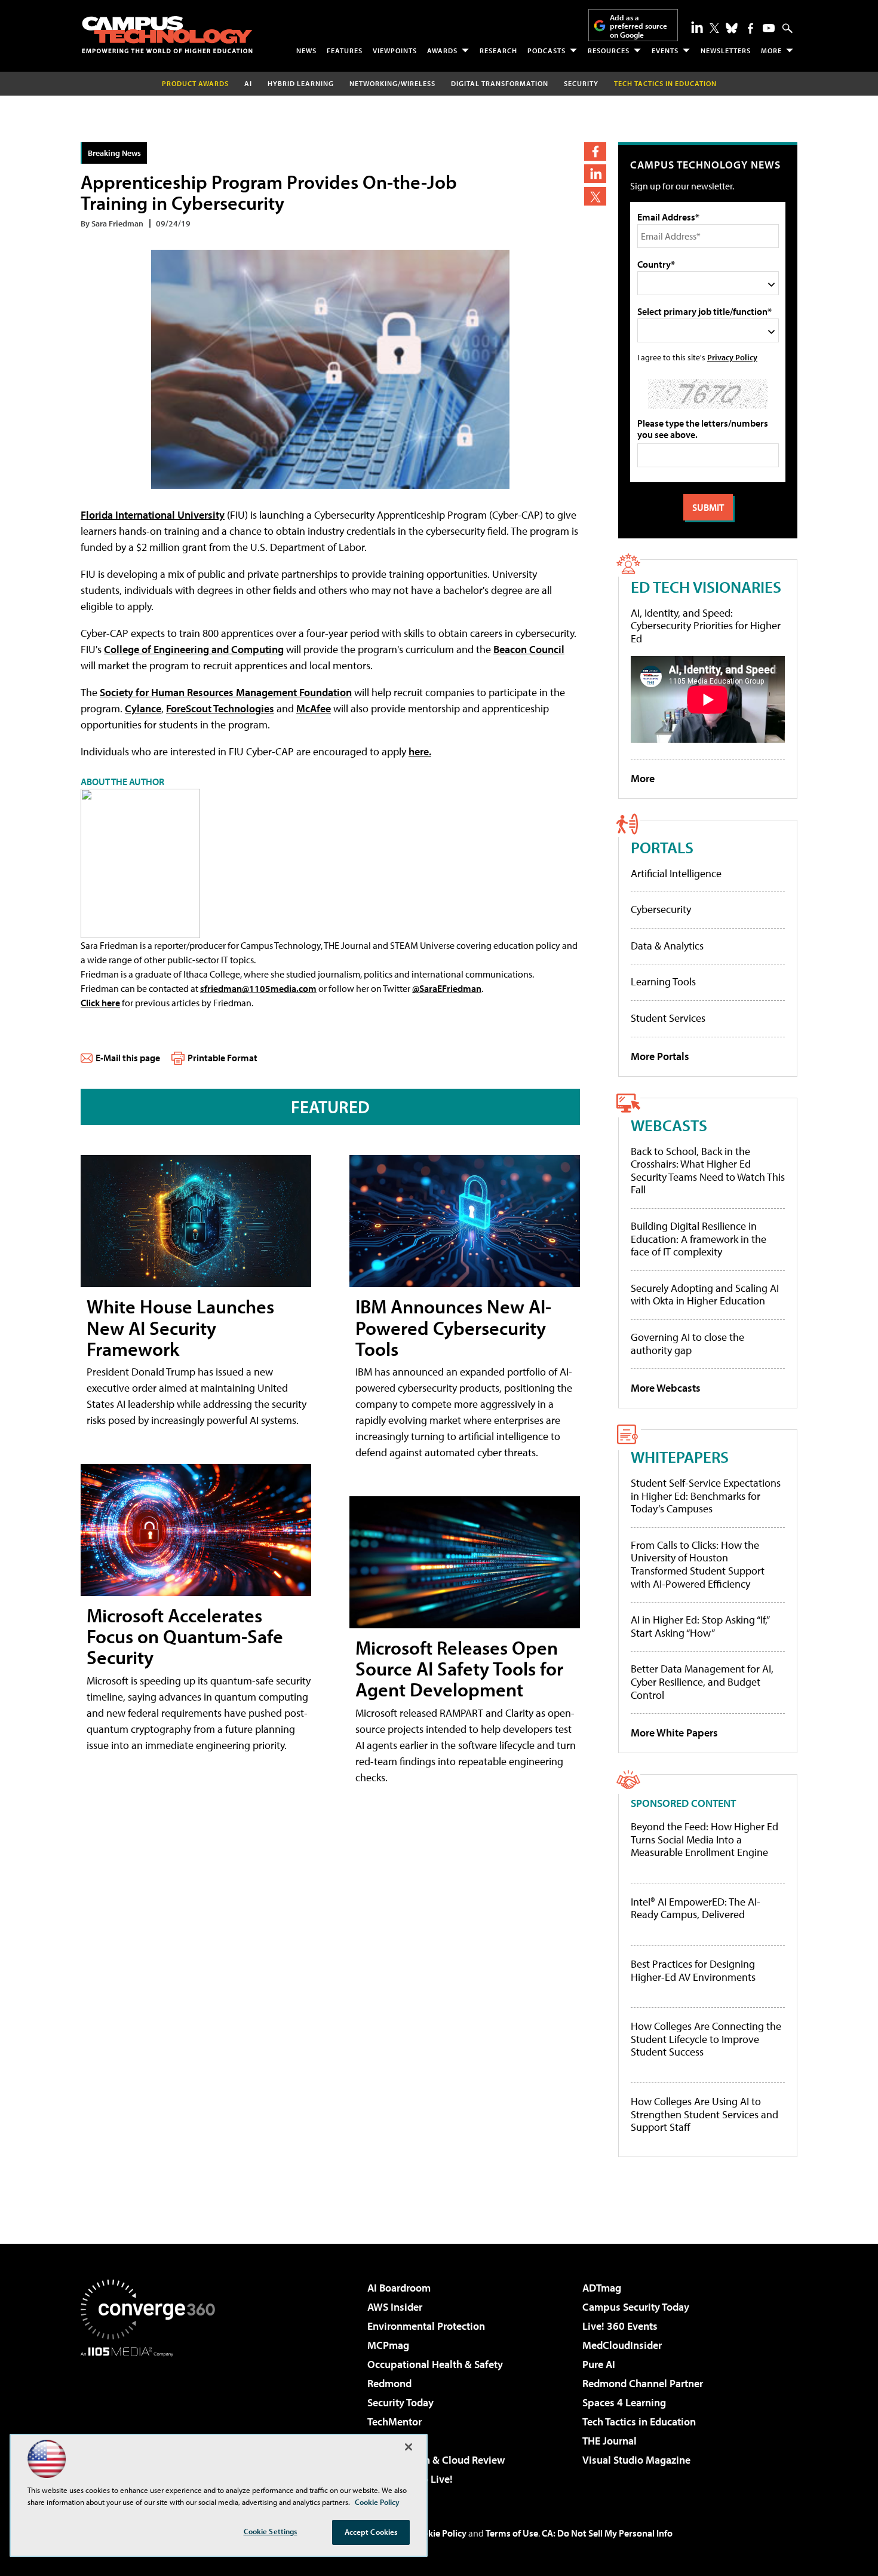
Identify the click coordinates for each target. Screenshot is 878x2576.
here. (420, 751)
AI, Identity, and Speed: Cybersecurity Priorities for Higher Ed (706, 626)
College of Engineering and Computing (194, 649)
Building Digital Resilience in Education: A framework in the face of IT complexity (699, 1239)
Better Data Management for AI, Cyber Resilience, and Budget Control (702, 1681)
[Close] (409, 2447)
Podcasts (547, 50)
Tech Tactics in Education (639, 2422)
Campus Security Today (636, 2307)
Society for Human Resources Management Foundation (226, 692)
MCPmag (388, 2345)
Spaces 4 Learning (624, 2402)
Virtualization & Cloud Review (436, 2460)
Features (345, 50)
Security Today (400, 2402)
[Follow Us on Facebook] (750, 28)
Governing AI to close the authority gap (687, 1344)
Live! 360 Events (620, 2326)
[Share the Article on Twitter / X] (595, 196)
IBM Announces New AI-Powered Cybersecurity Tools (453, 1327)
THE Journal (610, 2441)
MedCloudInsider (622, 2345)
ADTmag (602, 2288)
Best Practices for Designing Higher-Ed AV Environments (693, 1970)
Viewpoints (395, 50)
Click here (100, 1003)
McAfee (314, 708)
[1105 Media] (152, 2418)
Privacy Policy (732, 357)
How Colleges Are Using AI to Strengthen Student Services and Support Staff (704, 2114)
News (306, 50)
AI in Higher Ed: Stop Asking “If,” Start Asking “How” (700, 1626)
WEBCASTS (669, 1125)
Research (498, 50)
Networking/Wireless (392, 83)
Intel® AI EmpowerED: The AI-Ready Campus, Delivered (696, 1908)
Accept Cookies (371, 2532)
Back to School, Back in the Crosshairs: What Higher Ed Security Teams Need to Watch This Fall (708, 1171)
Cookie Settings (271, 2531)
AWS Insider (395, 2307)
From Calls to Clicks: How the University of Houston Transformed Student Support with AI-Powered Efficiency (698, 1564)
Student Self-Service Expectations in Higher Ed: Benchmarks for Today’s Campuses (706, 1496)
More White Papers (674, 1733)
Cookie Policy (439, 2533)
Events (665, 50)
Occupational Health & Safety (435, 2364)
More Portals (660, 1056)
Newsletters (726, 50)
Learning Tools (663, 981)
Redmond (389, 2383)
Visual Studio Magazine (636, 2460)
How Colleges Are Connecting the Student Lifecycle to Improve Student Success (706, 2039)
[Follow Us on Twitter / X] (714, 28)
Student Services (668, 1018)
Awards (442, 50)
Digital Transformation (500, 83)
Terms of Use (512, 2533)
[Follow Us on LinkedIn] (697, 27)
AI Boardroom (399, 2288)
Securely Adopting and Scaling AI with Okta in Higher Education (705, 1295)
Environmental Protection (426, 2326)
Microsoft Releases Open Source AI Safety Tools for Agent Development (459, 1668)
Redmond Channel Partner (643, 2383)
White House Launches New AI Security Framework (180, 1327)
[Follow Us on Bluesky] (732, 28)
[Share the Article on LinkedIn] (595, 174)
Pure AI (599, 2364)
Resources (609, 50)
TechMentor (395, 2422)
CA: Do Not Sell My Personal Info (607, 2533)
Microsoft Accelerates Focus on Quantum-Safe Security (185, 1636)
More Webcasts (666, 1388)
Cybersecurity (661, 909)
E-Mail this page (128, 1058)
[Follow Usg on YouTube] (769, 28)
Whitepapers (680, 1457)
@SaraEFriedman (447, 988)
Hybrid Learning (301, 83)
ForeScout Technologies (220, 708)
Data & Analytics (667, 946)
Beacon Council (529, 649)
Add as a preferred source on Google (638, 26)
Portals (662, 847)
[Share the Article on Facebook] (595, 151)
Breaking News (114, 153)
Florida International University (153, 515)
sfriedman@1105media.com (258, 988)
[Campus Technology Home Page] (167, 35)
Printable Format (222, 1058)
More (771, 50)
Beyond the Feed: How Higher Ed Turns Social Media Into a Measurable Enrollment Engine (704, 1840)
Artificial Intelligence (676, 873)
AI (248, 83)
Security (581, 83)
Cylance (143, 708)
